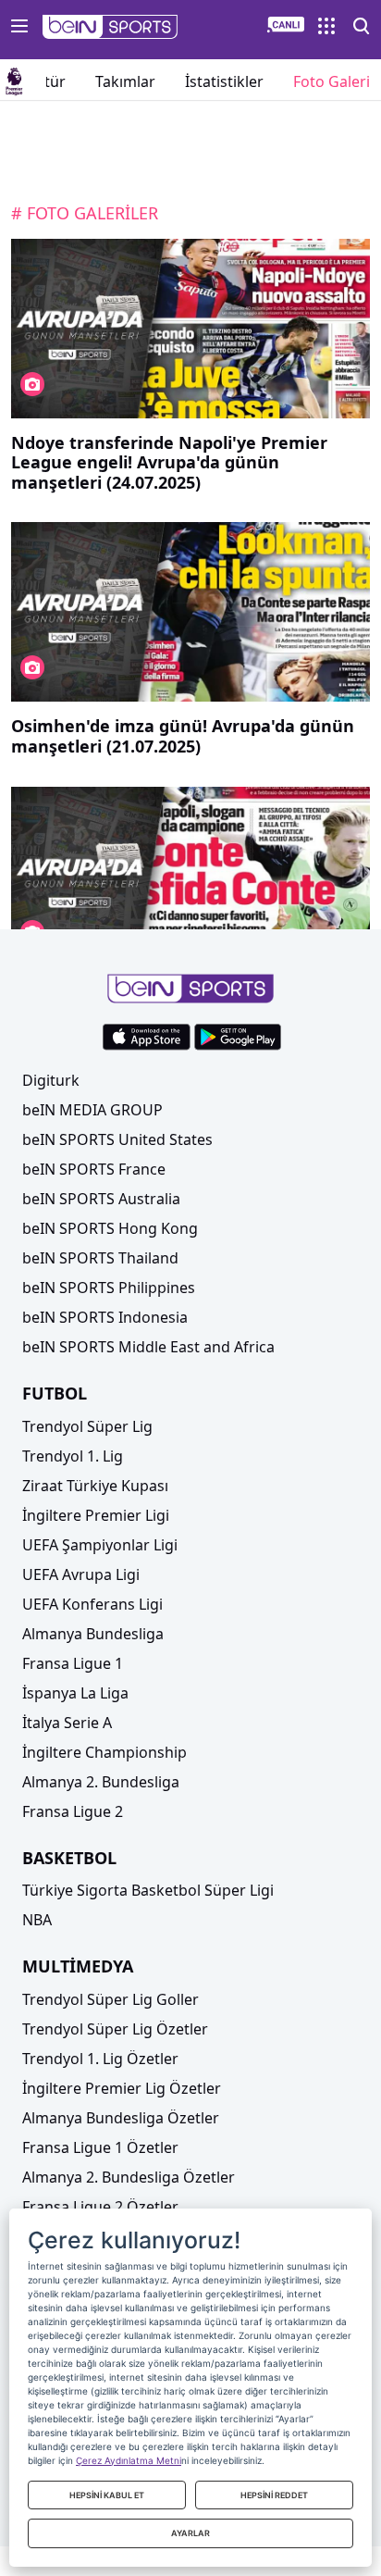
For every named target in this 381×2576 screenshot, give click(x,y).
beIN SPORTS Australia (101, 1199)
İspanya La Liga (75, 1693)
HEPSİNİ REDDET (274, 2495)
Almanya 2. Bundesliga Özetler (129, 2177)
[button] (111, 27)
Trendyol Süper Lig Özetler (115, 2029)
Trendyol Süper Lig (87, 1426)
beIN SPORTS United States (117, 1139)
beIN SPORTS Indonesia (105, 1317)
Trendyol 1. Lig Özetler (100, 2059)
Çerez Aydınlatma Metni (129, 2460)
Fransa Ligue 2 (73, 1811)
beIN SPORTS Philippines (109, 1288)
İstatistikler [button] (224, 81)
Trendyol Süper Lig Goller (111, 1999)
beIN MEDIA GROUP (92, 1110)
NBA (37, 1920)
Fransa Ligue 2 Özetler (100, 2207)
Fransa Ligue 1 (73, 1663)
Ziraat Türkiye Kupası (95, 1486)
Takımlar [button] (125, 81)
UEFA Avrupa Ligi (81, 1574)
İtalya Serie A (67, 1723)
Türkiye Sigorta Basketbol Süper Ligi (148, 1890)
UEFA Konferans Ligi (92, 1604)
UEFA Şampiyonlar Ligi (100, 1545)
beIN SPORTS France (94, 1169)
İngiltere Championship (104, 1752)
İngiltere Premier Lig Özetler (122, 2088)
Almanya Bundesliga (93, 1634)
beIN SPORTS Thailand (100, 1258)
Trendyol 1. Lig (73, 1456)
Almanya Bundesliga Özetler (121, 2118)
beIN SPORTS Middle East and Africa (148, 1347)
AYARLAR (190, 2533)
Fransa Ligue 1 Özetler (100, 2147)
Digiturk (51, 1080)
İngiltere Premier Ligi (96, 1515)
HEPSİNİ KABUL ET (107, 2495)
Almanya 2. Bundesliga (101, 1782)
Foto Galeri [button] (332, 81)
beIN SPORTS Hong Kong (110, 1228)
